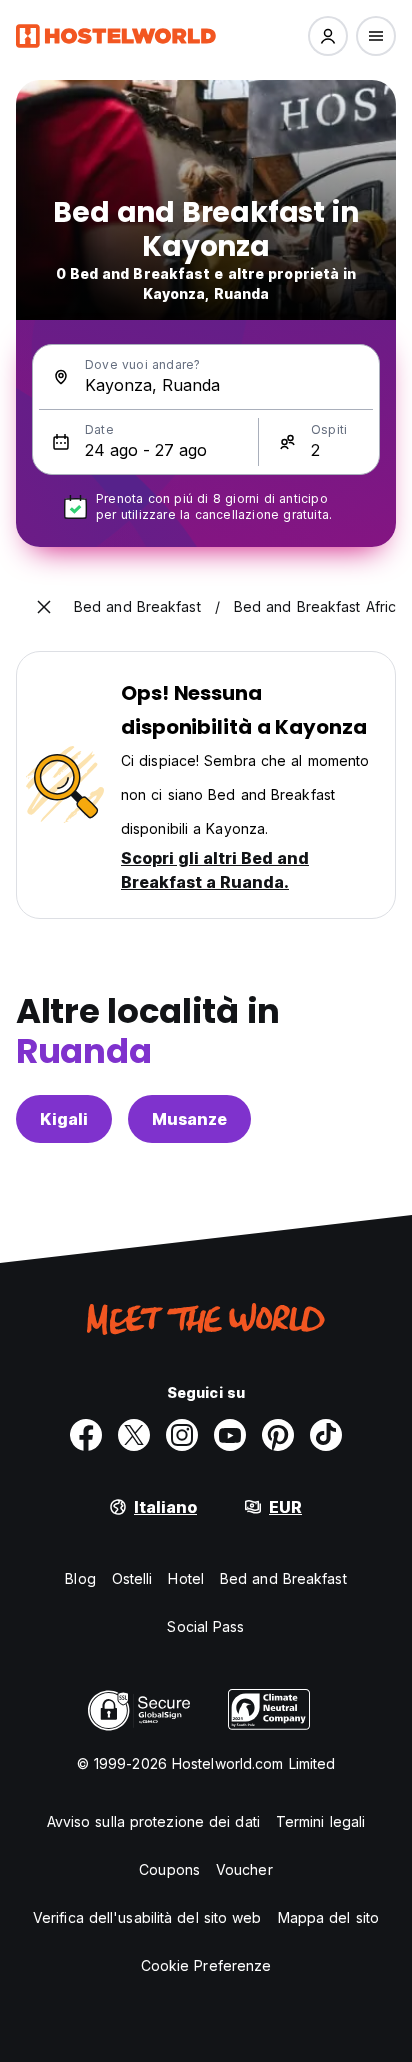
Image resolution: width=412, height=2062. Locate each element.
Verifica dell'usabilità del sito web (147, 1917)
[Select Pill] (328, 36)
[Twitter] (134, 1435)
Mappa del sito (328, 1917)
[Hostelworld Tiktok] (326, 1435)
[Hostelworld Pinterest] (278, 1435)
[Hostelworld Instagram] (182, 1435)
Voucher (244, 1869)
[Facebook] (86, 1435)
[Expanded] (44, 607)
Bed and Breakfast (283, 1578)
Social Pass (205, 1626)
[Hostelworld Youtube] (230, 1435)
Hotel (186, 1578)
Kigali (64, 1119)
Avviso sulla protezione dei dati (153, 1821)
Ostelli (132, 1578)
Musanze (189, 1119)
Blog (80, 1578)
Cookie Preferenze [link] (206, 1965)
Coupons (169, 1869)
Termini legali (320, 1821)
